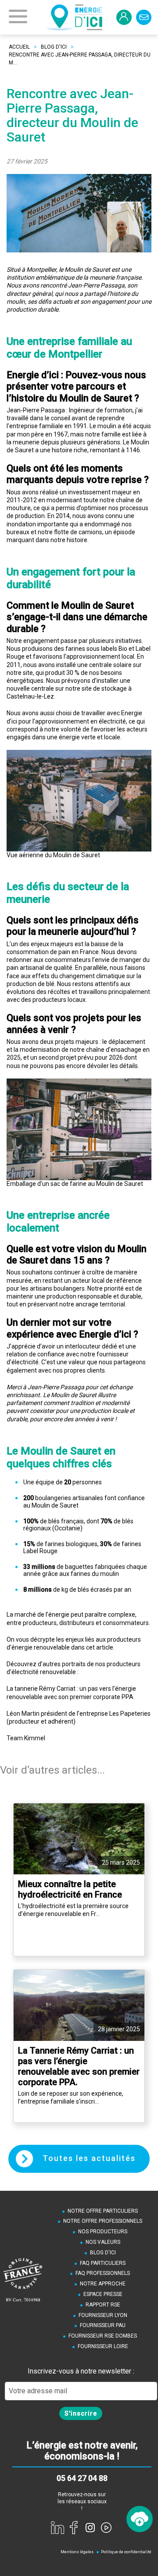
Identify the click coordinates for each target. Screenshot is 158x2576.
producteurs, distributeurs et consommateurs (86, 1623)
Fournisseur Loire (103, 2346)
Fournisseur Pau (103, 2325)
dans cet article (92, 1647)
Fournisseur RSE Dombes (103, 2336)
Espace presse (103, 2294)
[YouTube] (106, 2527)
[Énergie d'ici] (74, 17)
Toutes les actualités (88, 2158)
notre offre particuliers (103, 2211)
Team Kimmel (26, 1738)
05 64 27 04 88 (82, 2478)
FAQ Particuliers (103, 2263)
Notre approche (103, 2284)
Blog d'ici (103, 2253)
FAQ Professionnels (103, 2273)
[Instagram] (90, 2527)
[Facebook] (74, 2527)
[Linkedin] (57, 2527)
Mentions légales (77, 2552)
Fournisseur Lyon (103, 2315)
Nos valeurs (103, 2242)
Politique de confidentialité (126, 2552)
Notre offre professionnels (103, 2221)
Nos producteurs (103, 2232)
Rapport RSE (103, 2305)
